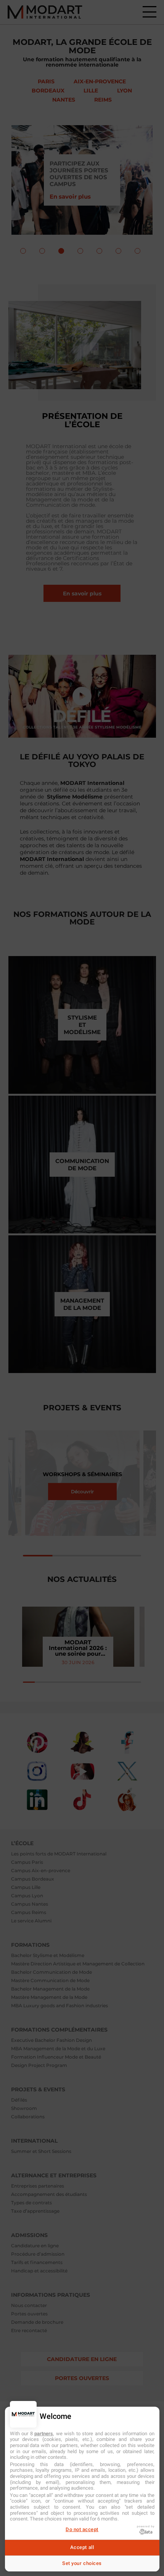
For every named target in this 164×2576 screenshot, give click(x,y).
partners (44, 2434)
